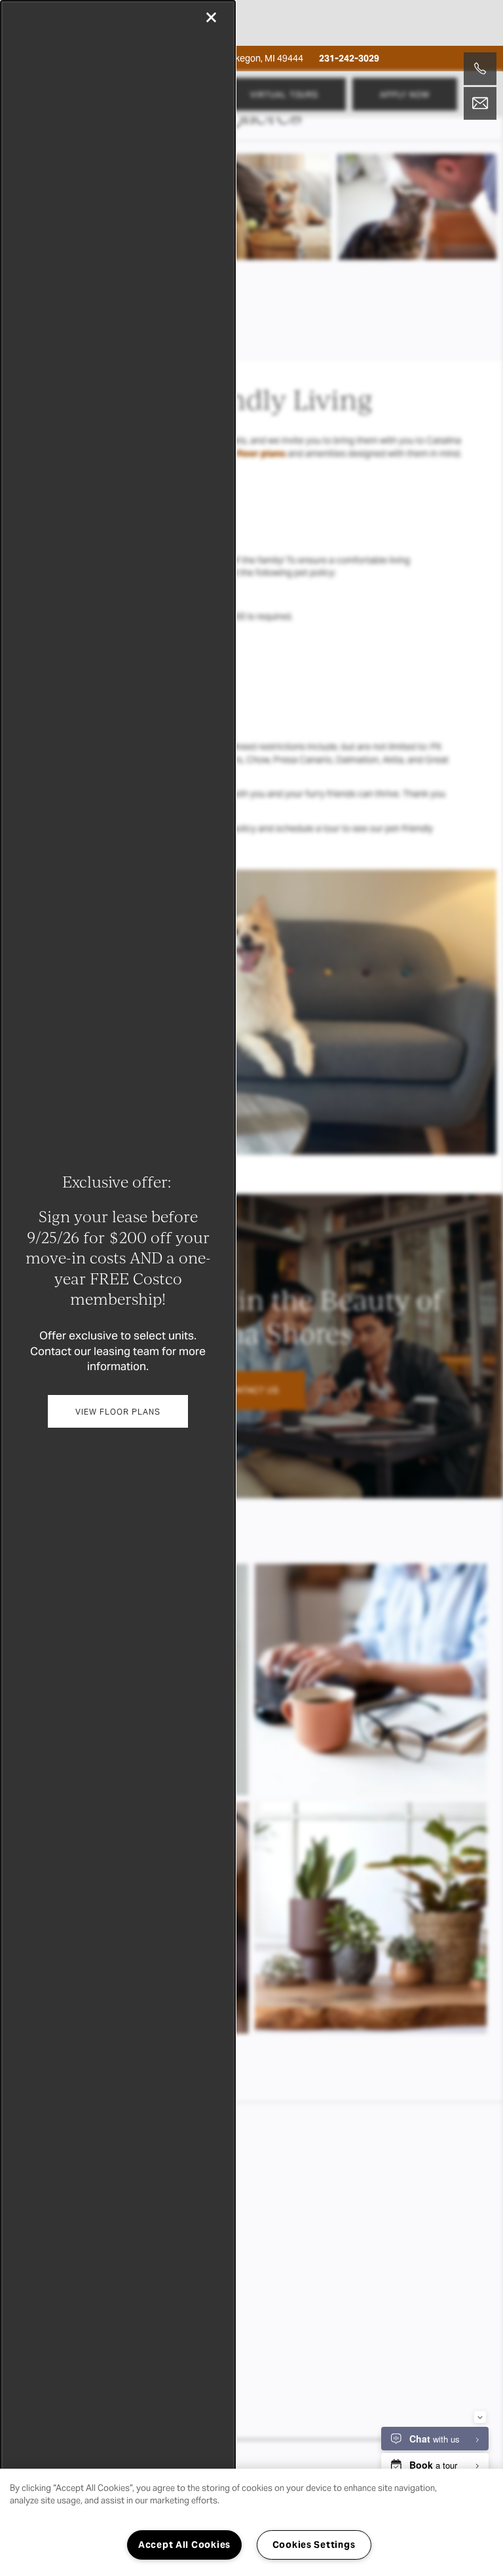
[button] (118, 1411)
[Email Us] (480, 103)
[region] (251, 2522)
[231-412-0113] (480, 69)
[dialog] (118, 1288)
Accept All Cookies (184, 2545)
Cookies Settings (314, 2545)
